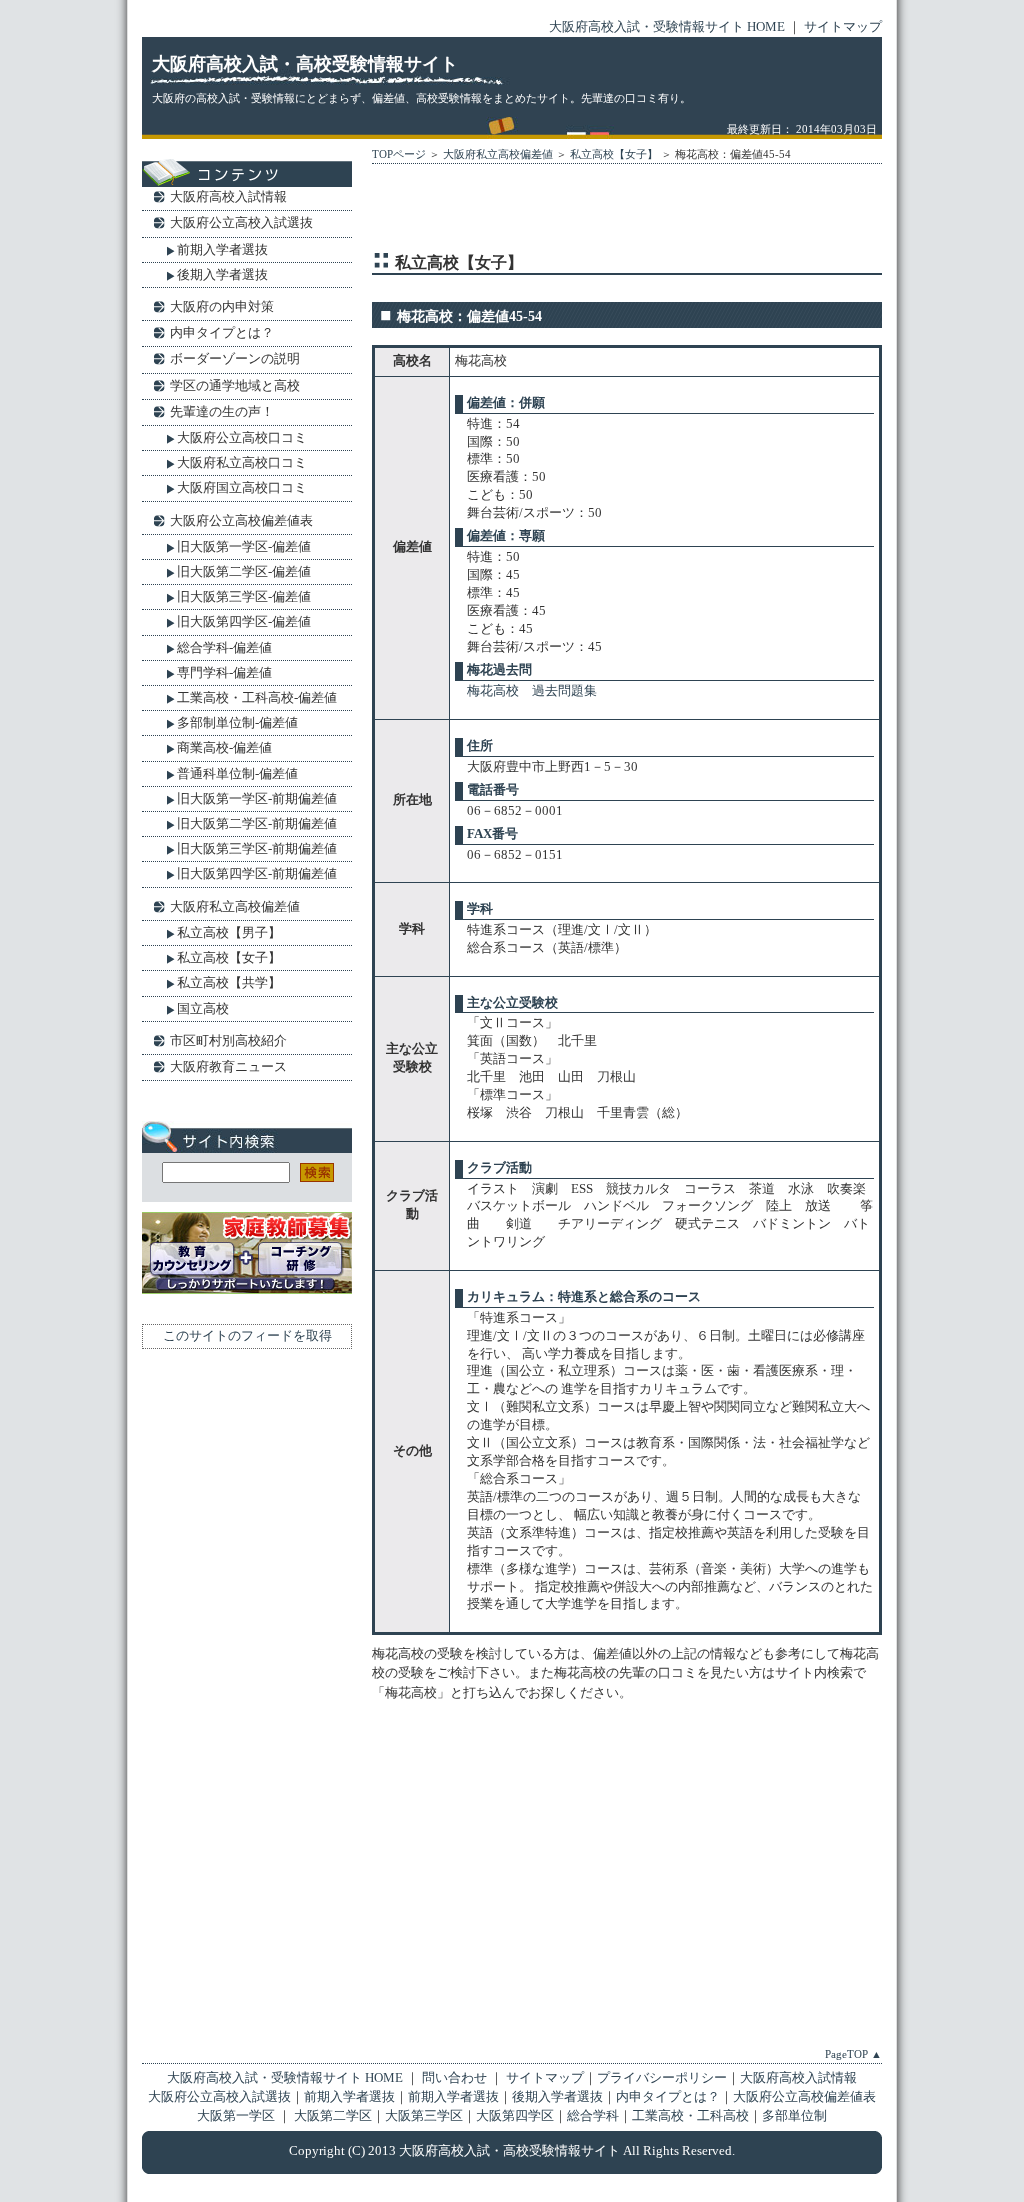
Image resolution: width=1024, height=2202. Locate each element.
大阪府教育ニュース (228, 1066)
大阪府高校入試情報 (228, 196)
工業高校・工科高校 (690, 2116)
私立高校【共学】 (229, 982)
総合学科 (593, 2116)
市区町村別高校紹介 (228, 1040)
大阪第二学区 (333, 2116)
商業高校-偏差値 (224, 747)
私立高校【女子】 (614, 154)
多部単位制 (794, 2116)
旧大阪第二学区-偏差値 (244, 571)
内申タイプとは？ (222, 332)
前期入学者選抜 (222, 249)
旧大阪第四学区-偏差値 (244, 621)
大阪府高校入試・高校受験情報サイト (305, 64)
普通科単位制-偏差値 (237, 773)
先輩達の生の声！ (222, 411)
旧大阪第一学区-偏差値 (244, 546)
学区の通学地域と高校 (235, 385)
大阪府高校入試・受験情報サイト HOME (667, 27)
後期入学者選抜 (222, 274)
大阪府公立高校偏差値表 (241, 520)
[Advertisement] (606, 212)
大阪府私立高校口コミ (242, 462)
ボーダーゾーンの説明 (235, 358)
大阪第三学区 (424, 2116)
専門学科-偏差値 (224, 672)
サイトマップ (843, 27)
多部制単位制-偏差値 (237, 722)
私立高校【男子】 (229, 932)
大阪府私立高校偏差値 (498, 154)
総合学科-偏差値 (224, 647)
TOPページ (399, 154)
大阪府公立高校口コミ (242, 437)
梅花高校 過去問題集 (532, 691)
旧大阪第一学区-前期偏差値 (257, 798)
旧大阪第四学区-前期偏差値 (257, 873)
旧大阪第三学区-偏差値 (244, 596)
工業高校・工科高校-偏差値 (257, 697)
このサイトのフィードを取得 (247, 1336)
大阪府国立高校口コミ (242, 487)
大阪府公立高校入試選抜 (241, 222)
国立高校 (203, 1008)
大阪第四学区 (515, 2116)
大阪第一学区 (236, 2116)
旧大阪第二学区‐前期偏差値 (257, 823)
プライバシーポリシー (662, 2078)
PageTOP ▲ (853, 2054)
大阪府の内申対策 (222, 306)
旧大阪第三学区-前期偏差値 (257, 848)
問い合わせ (456, 2078)
